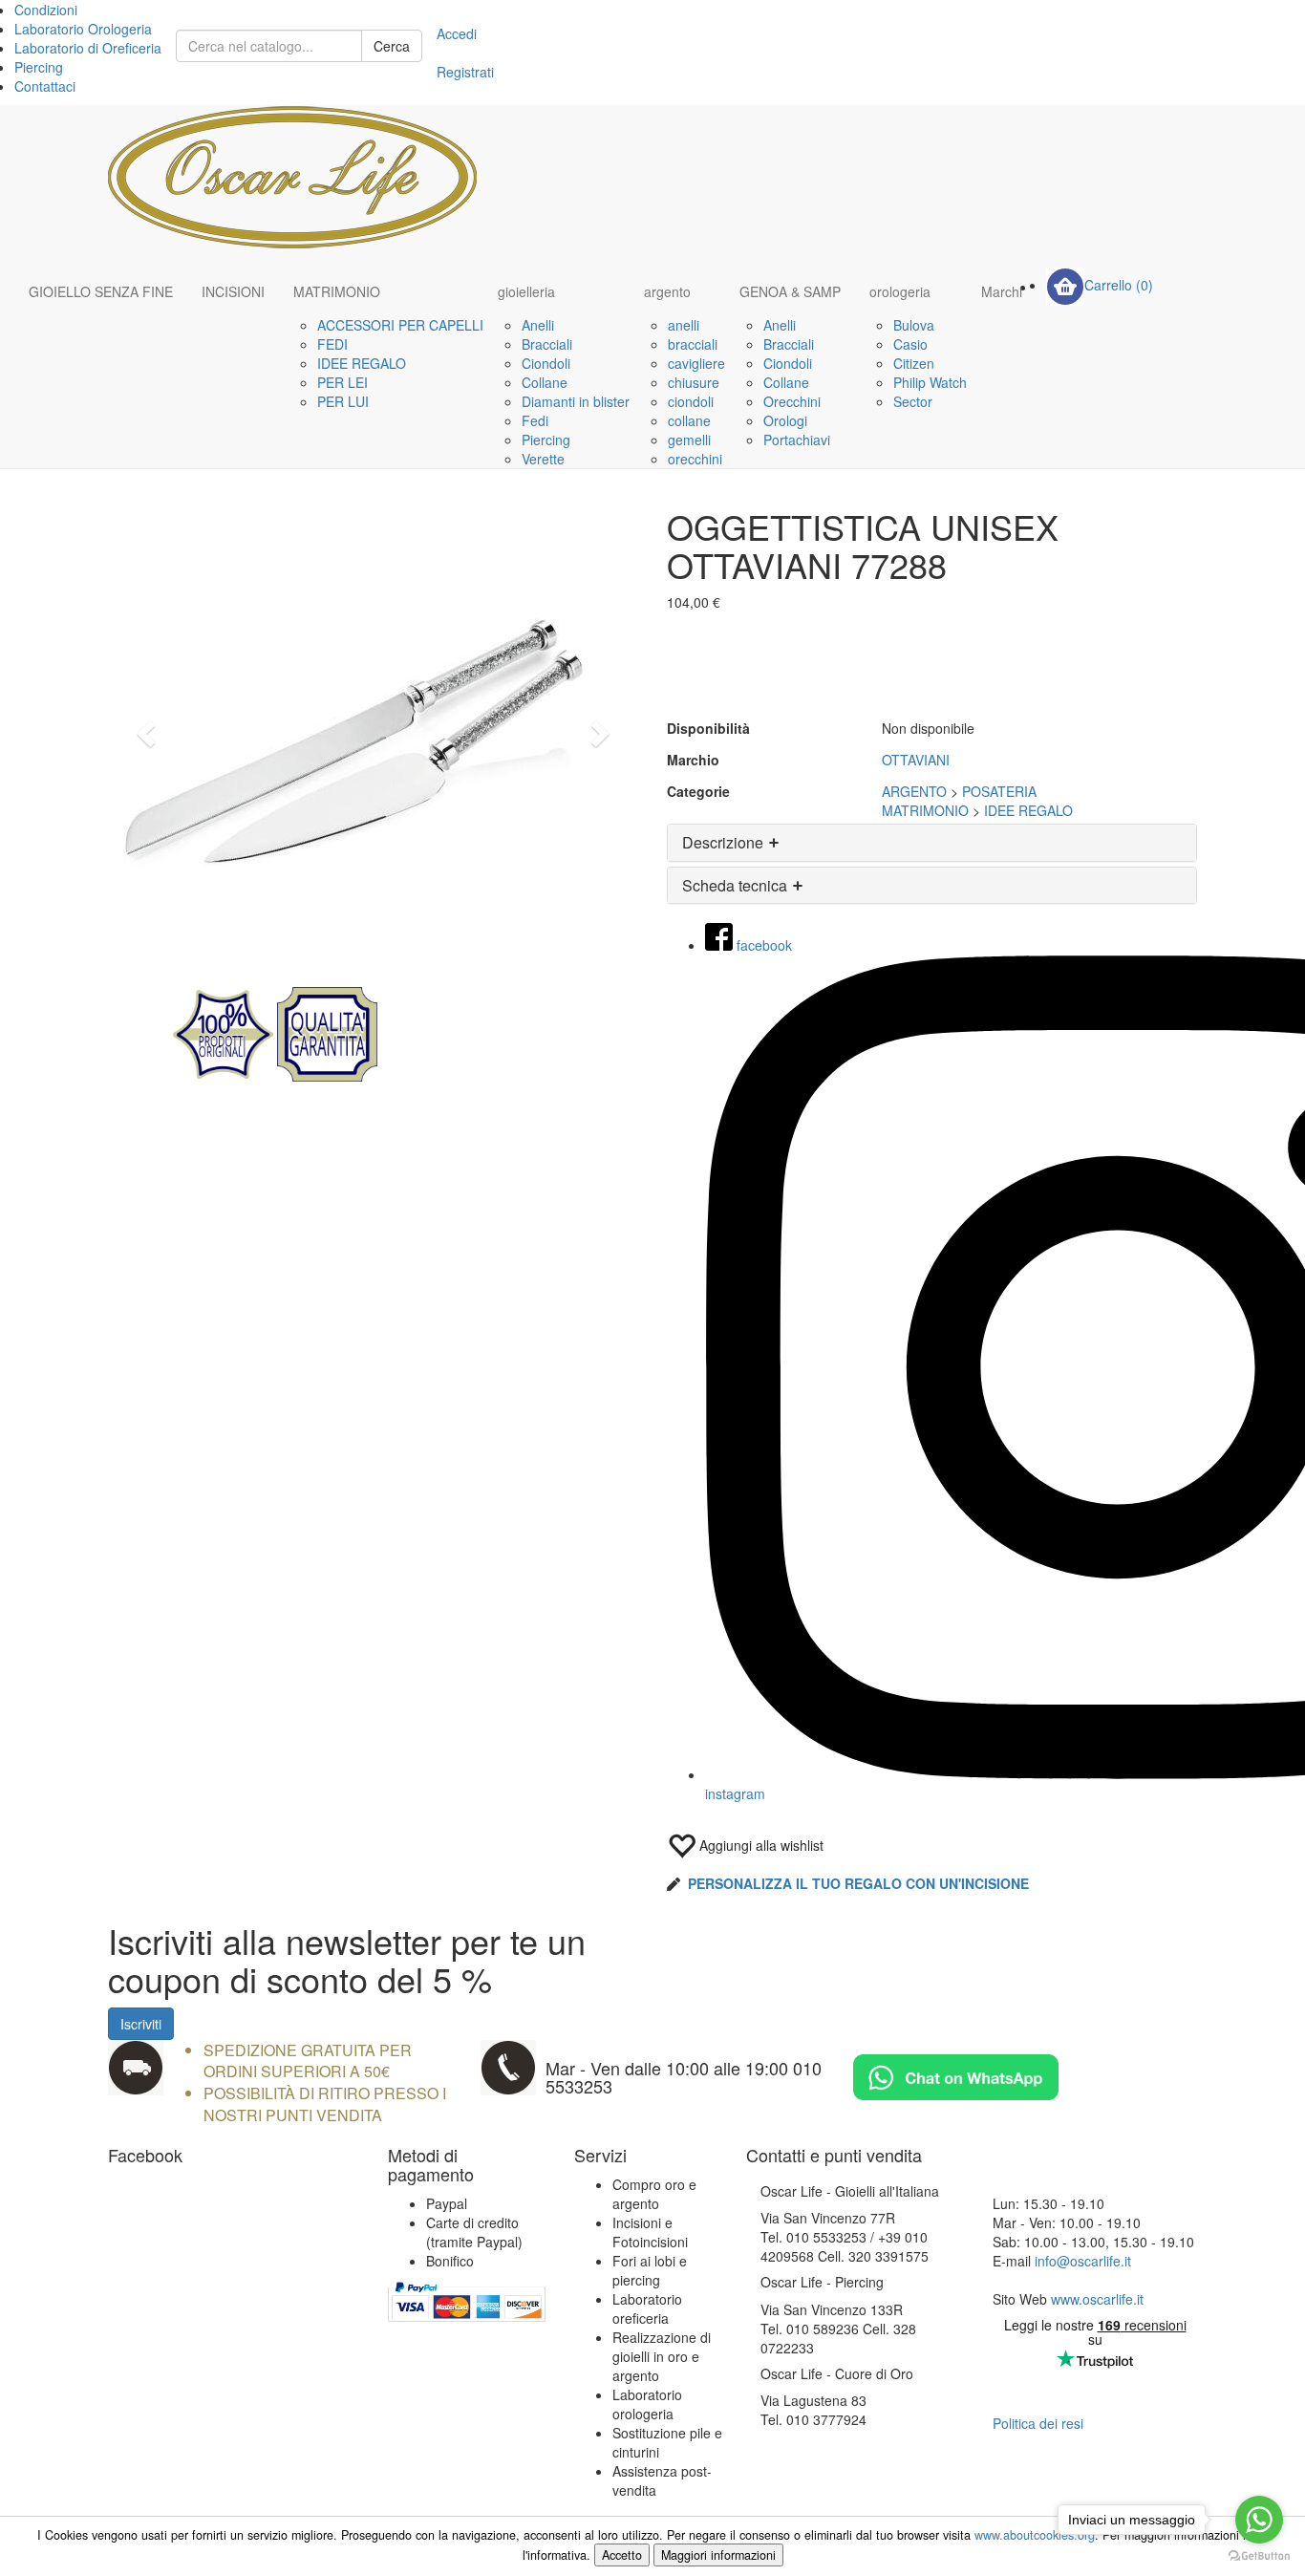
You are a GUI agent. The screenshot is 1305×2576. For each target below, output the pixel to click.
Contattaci (45, 86)
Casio (910, 344)
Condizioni (46, 10)
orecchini (695, 459)
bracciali (693, 344)
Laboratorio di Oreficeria (88, 48)
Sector (913, 401)
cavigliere (696, 363)
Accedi (457, 33)
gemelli (689, 440)
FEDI (332, 344)
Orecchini (792, 401)
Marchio (693, 760)
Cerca (392, 46)
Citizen (914, 363)
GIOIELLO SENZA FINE (101, 291)
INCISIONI (233, 291)
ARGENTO (914, 791)
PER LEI (342, 382)
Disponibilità (708, 728)
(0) (1119, 285)
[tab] (932, 843)
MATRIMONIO (337, 291)
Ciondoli (546, 363)
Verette (543, 459)
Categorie (698, 791)
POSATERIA (999, 791)
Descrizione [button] (725, 842)
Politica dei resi (1038, 2423)
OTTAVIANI (916, 760)
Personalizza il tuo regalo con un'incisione (858, 1883)
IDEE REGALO (362, 363)
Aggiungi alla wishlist (759, 1845)
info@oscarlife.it (1083, 2261)
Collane (545, 382)
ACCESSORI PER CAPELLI (400, 325)
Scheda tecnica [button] (737, 885)
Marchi (1002, 291)
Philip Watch (930, 382)
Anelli (538, 325)
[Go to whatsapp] (1259, 2520)
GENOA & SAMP (790, 291)
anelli (684, 325)
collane (689, 420)
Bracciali (547, 344)
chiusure (694, 382)
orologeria (900, 291)
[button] (148, 733)
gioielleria (526, 291)
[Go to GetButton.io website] (1259, 2556)
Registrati (465, 72)
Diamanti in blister (576, 401)
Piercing (39, 67)
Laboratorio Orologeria (83, 29)
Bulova (914, 325)
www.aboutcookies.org (1035, 2535)
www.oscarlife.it (1097, 2299)
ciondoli (691, 401)
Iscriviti (141, 2024)
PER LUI (343, 401)
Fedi (535, 420)
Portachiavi (797, 440)
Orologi (785, 420)
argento (667, 291)
